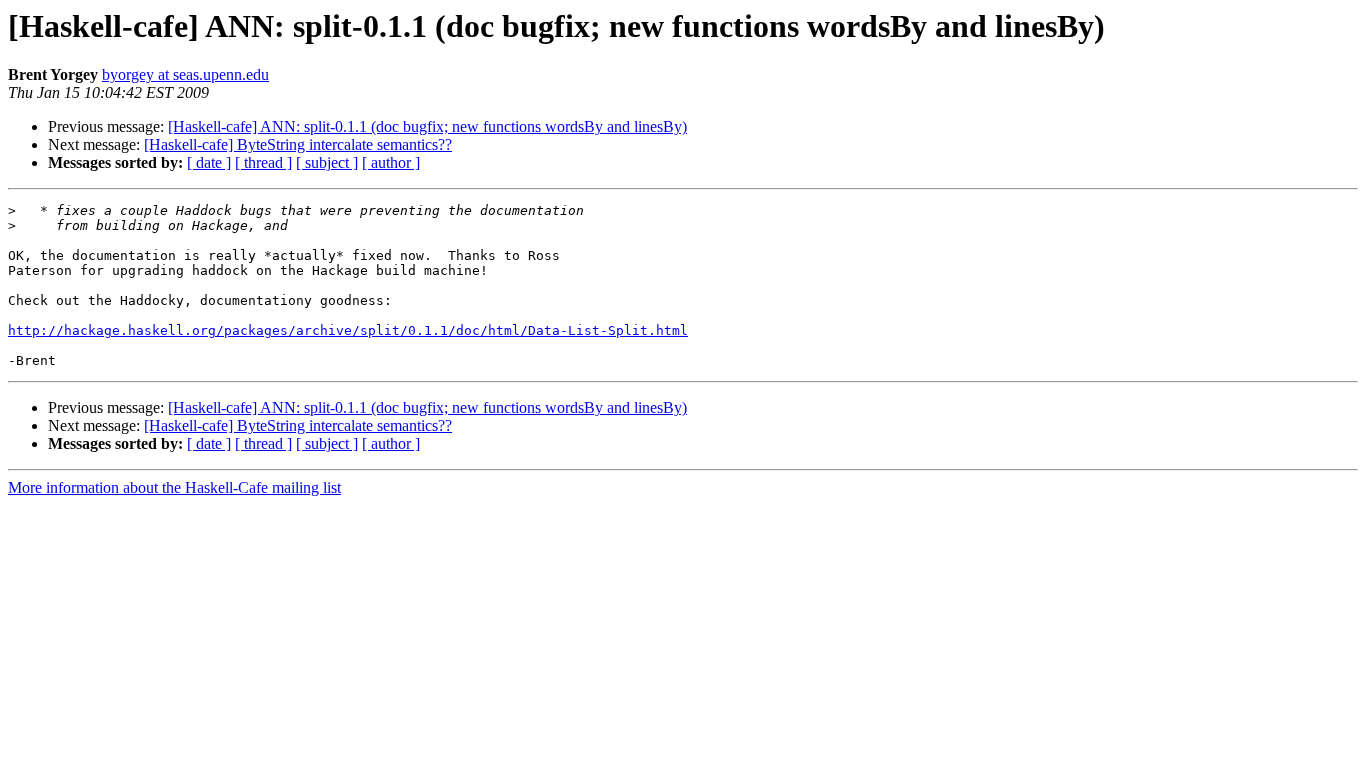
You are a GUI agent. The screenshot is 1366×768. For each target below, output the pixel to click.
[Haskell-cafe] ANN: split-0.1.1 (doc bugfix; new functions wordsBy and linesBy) (427, 126)
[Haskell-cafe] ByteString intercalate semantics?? (298, 144)
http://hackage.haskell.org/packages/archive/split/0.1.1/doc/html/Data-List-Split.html (348, 330)
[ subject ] (327, 162)
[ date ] (209, 162)
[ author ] (391, 162)
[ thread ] (263, 162)
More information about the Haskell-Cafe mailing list (174, 487)
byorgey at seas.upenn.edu (185, 74)
